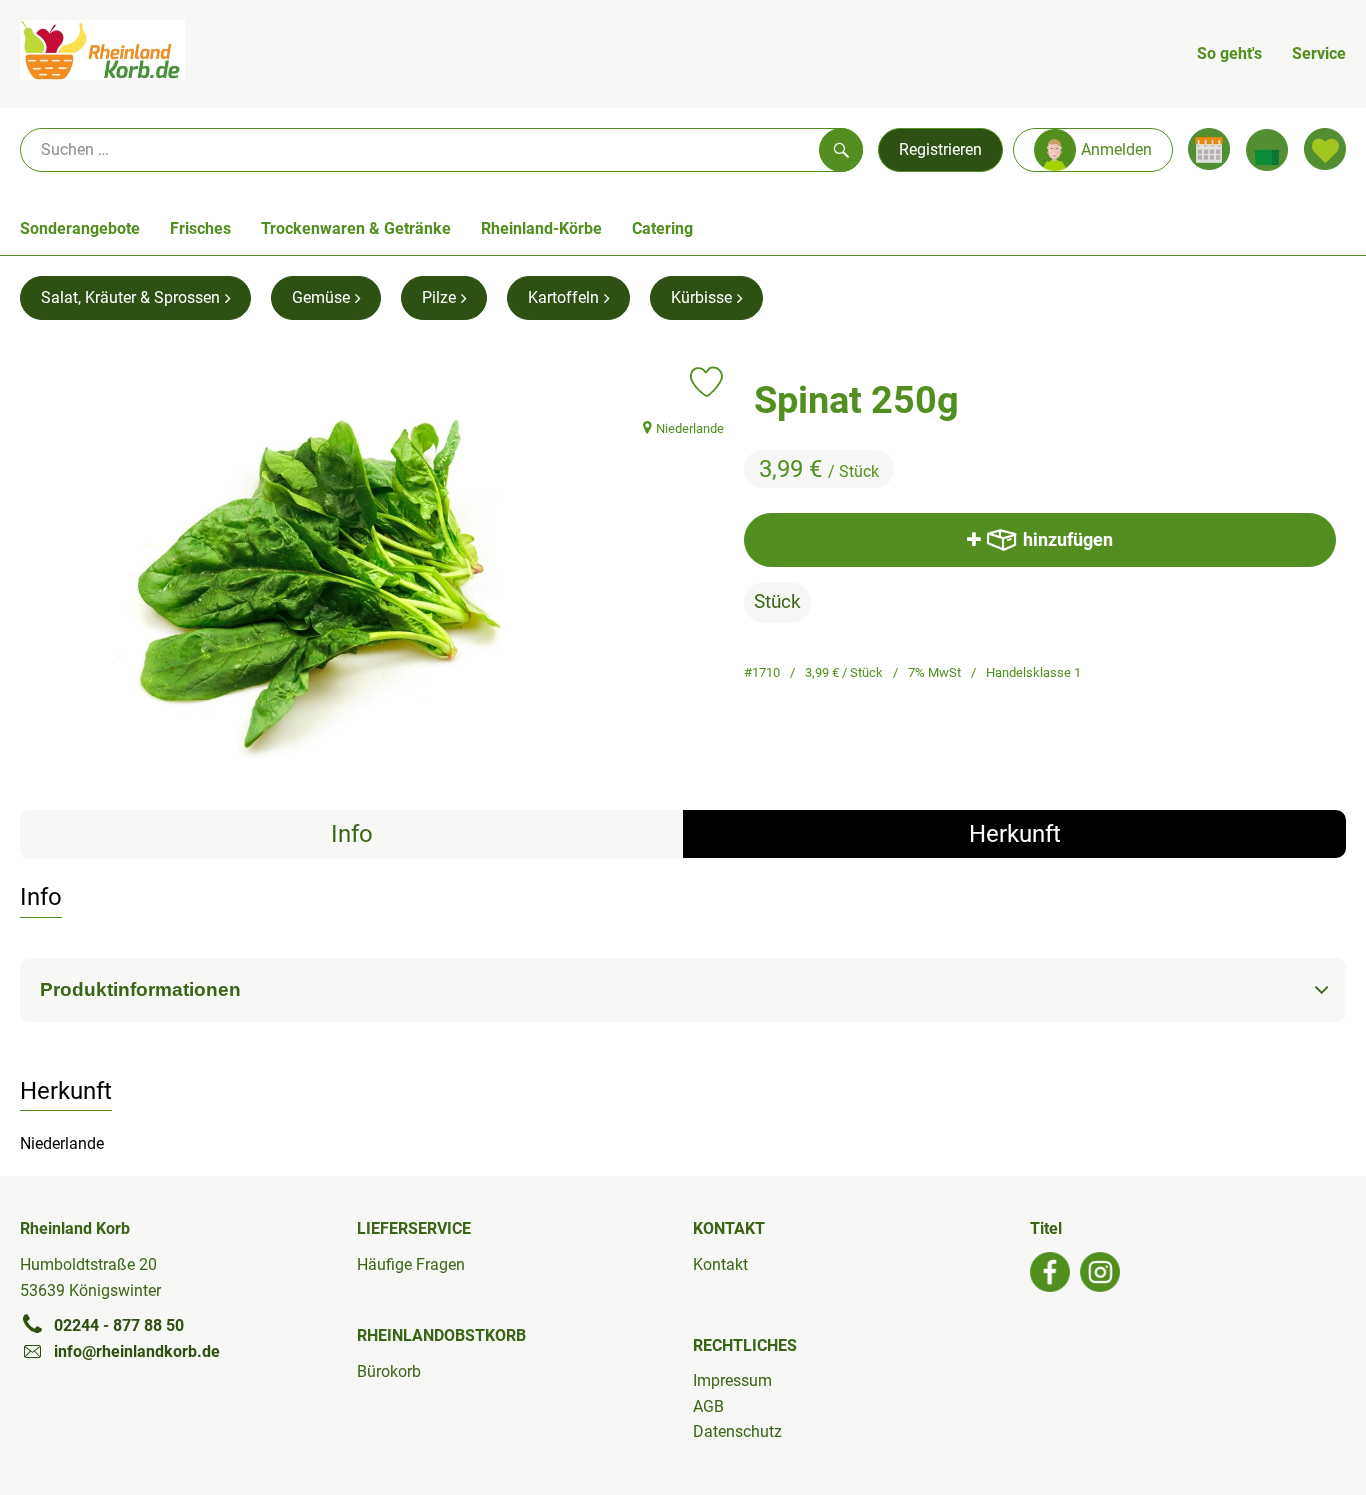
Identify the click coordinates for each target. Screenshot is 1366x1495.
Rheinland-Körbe (541, 228)
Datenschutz (737, 1431)
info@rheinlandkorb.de (137, 1351)
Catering (662, 228)
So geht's (1229, 53)
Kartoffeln (563, 297)
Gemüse (321, 297)
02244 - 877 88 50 (119, 1325)
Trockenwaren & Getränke (356, 228)
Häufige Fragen (411, 1264)
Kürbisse (701, 297)
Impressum (732, 1380)
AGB (708, 1406)
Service (1319, 53)
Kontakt (720, 1264)
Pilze (439, 297)
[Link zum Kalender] (1209, 149)
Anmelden (1116, 149)
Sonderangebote (80, 228)
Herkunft (1015, 834)
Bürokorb (389, 1371)
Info (352, 834)
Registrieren (940, 149)
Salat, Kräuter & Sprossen (130, 297)
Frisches (200, 228)
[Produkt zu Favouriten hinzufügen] (706, 382)
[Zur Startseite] (102, 54)
